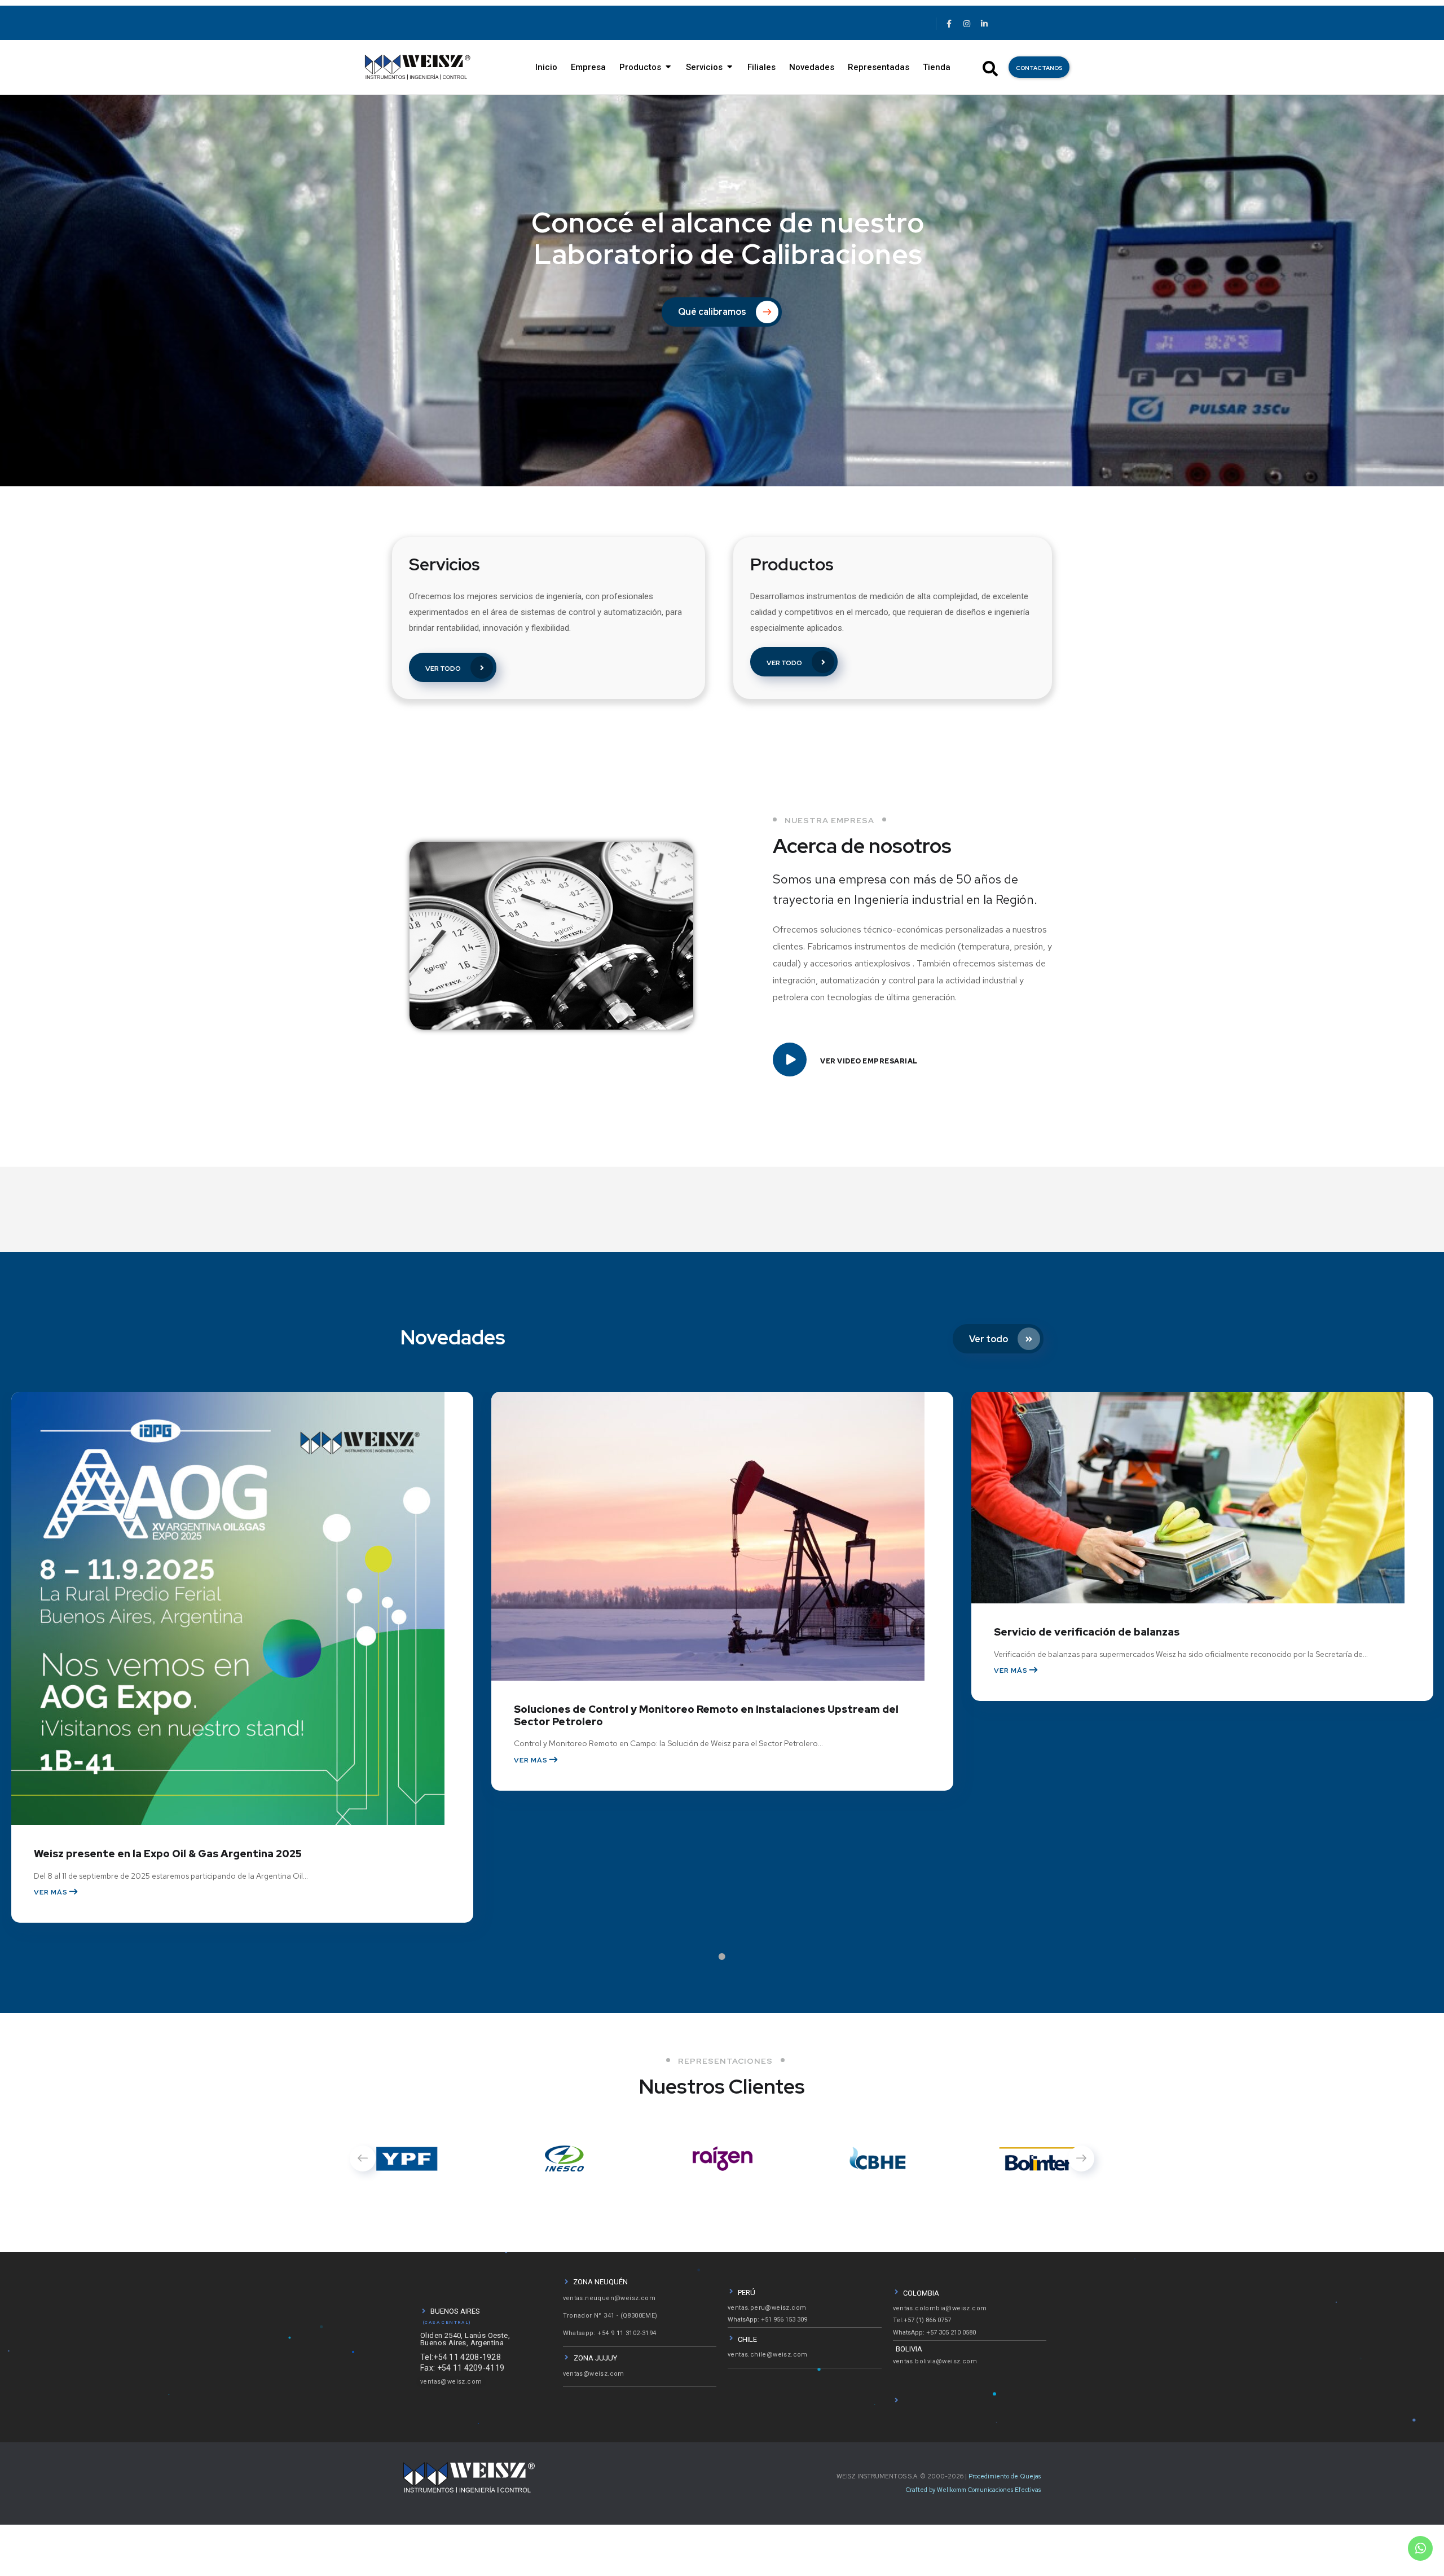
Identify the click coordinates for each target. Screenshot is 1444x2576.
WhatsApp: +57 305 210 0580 (934, 2333)
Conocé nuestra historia (744, 298)
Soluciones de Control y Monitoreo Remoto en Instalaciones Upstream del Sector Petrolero (706, 1715)
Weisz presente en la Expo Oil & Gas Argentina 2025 (168, 1854)
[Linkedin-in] (984, 24)
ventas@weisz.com (451, 2382)
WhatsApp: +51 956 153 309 (767, 2320)
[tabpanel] (242, 1674)
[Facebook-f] (949, 24)
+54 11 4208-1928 (467, 2357)
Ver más (52, 1892)
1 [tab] (773, 1957)
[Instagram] (966, 24)
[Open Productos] (668, 67)
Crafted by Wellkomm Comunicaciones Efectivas (973, 2490)
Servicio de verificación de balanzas (1087, 1632)
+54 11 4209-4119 (471, 2368)
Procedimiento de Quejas (1005, 2476)
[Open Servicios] (730, 67)
